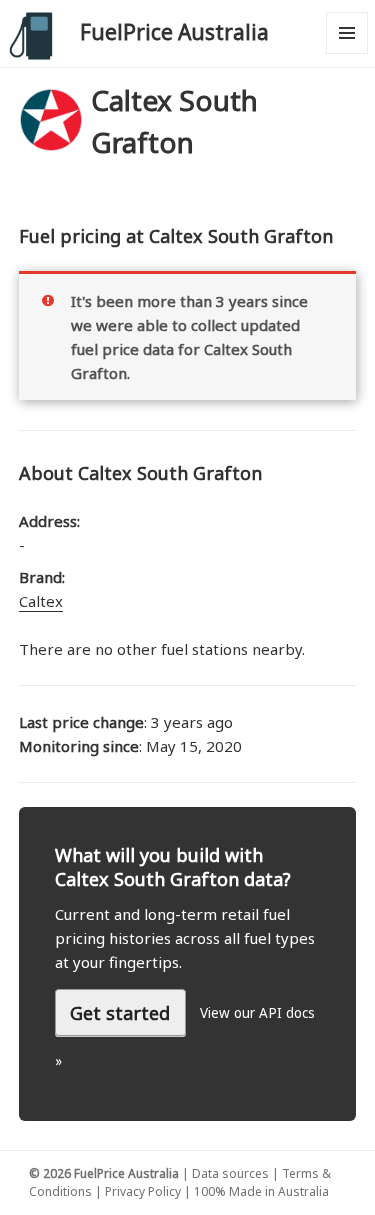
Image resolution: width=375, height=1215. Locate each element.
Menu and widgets (347, 53)
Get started (120, 1013)
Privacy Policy (143, 1191)
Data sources (230, 1173)
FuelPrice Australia (174, 32)
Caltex (41, 601)
